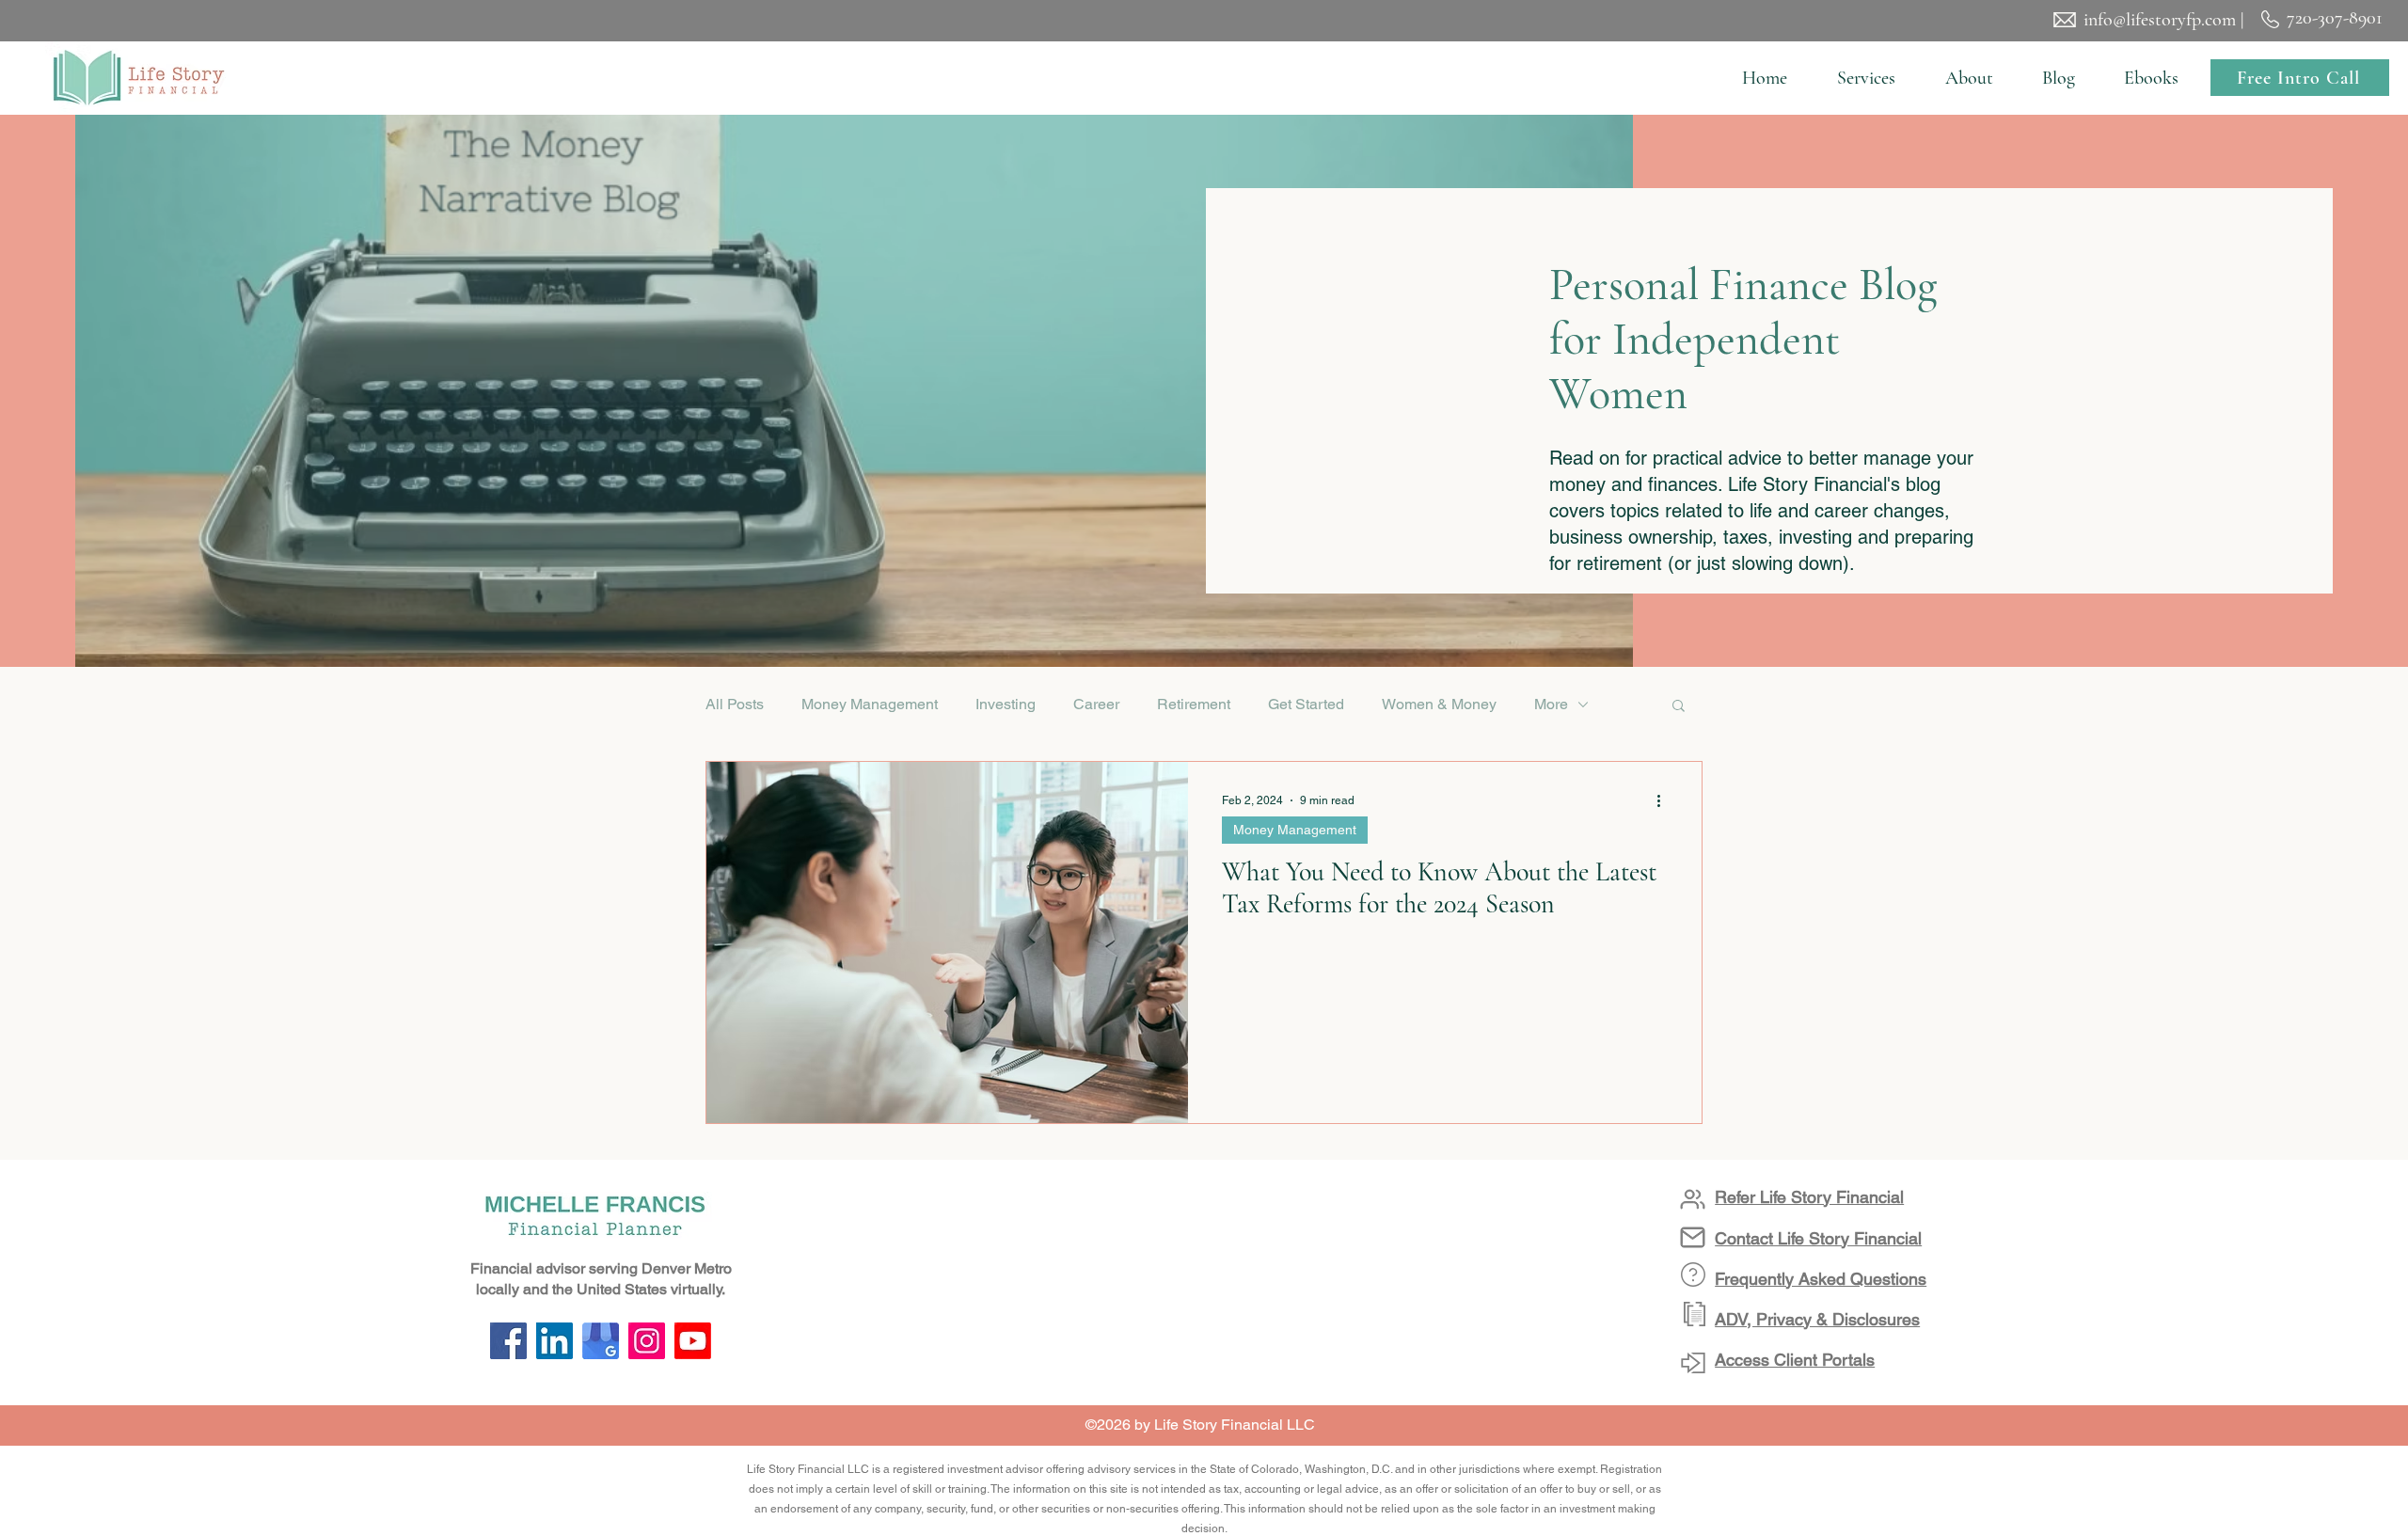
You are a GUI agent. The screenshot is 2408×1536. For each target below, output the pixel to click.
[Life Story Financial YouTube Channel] (693, 1341)
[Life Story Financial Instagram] (647, 1341)
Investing (1006, 704)
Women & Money (1439, 704)
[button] (1866, 78)
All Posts (735, 704)
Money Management (870, 704)
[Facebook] (508, 1341)
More (1551, 704)
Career (1096, 704)
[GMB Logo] (601, 1341)
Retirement (1194, 704)
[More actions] (1665, 800)
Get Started (1306, 704)
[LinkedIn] (554, 1341)
